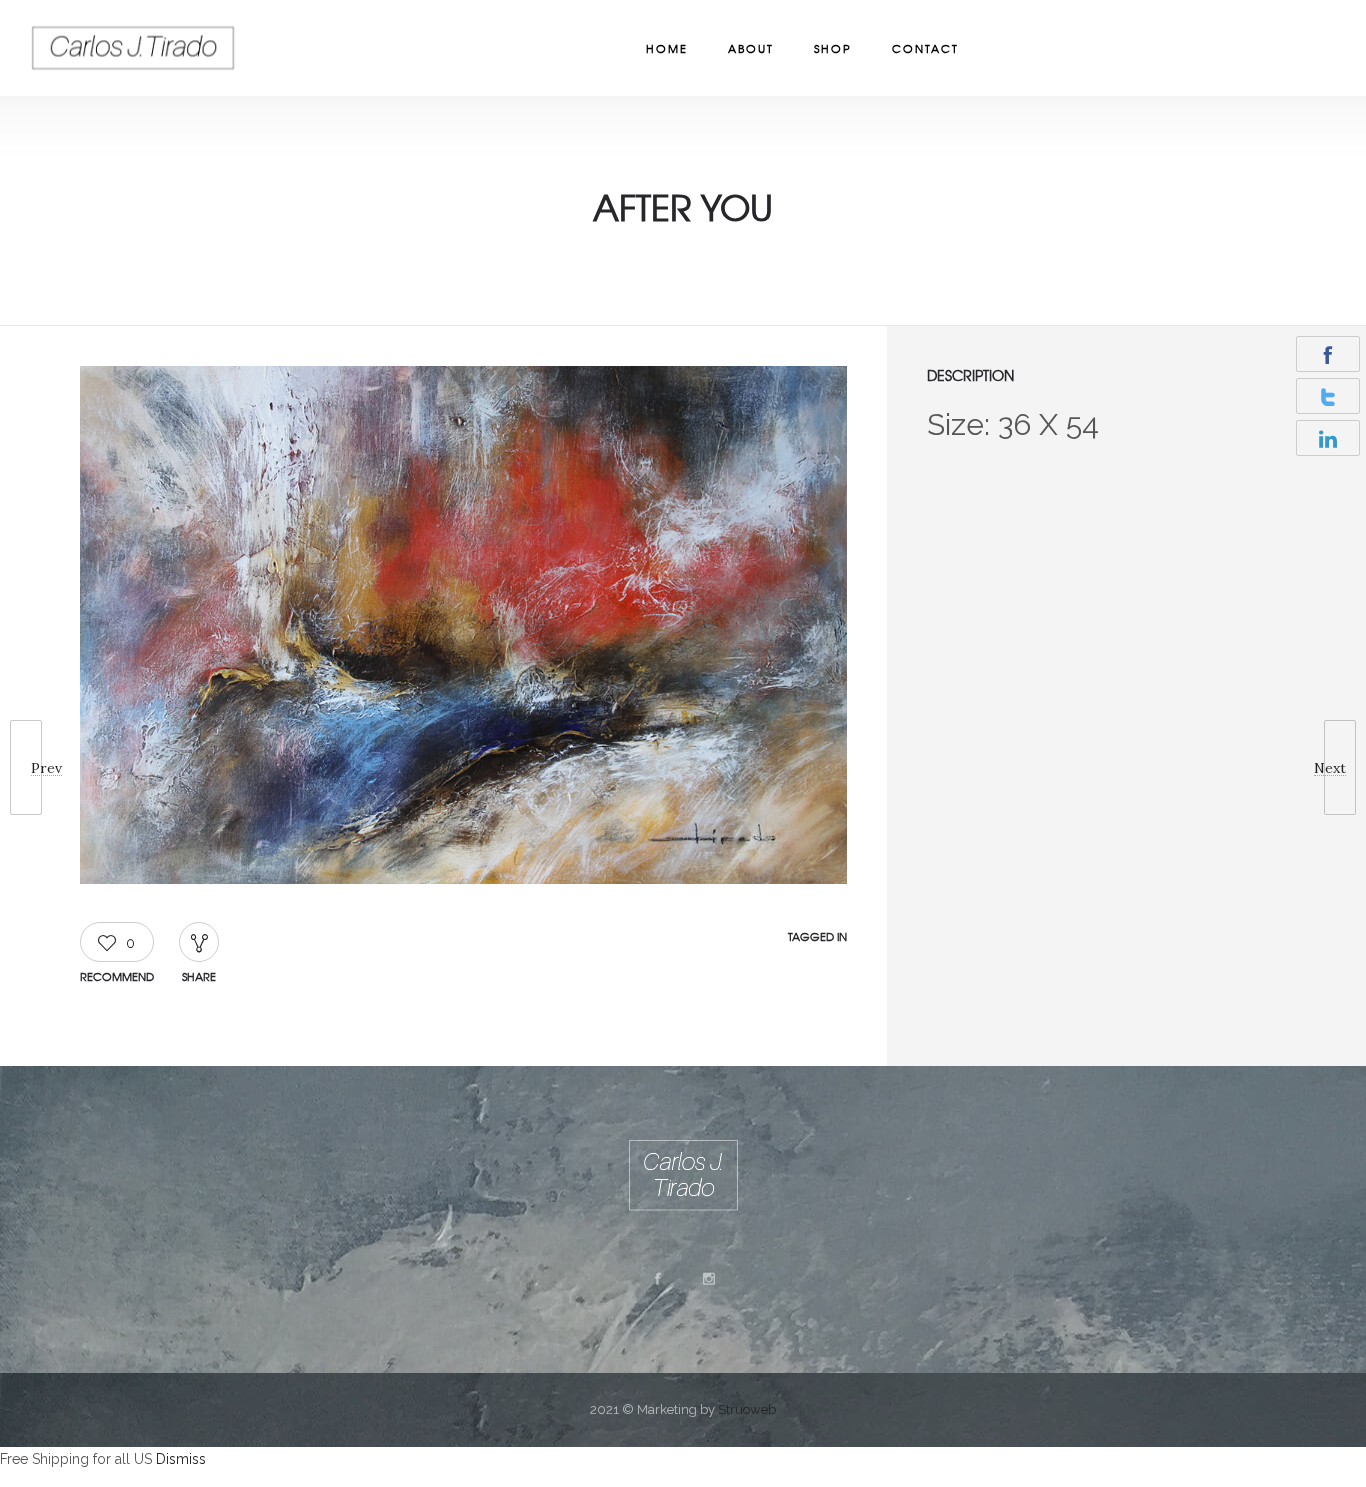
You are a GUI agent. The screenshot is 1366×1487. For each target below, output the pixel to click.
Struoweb (747, 1409)
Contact (925, 48)
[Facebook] (657, 1279)
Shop (833, 48)
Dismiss (181, 1459)
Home (667, 48)
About (751, 48)
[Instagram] (708, 1279)
